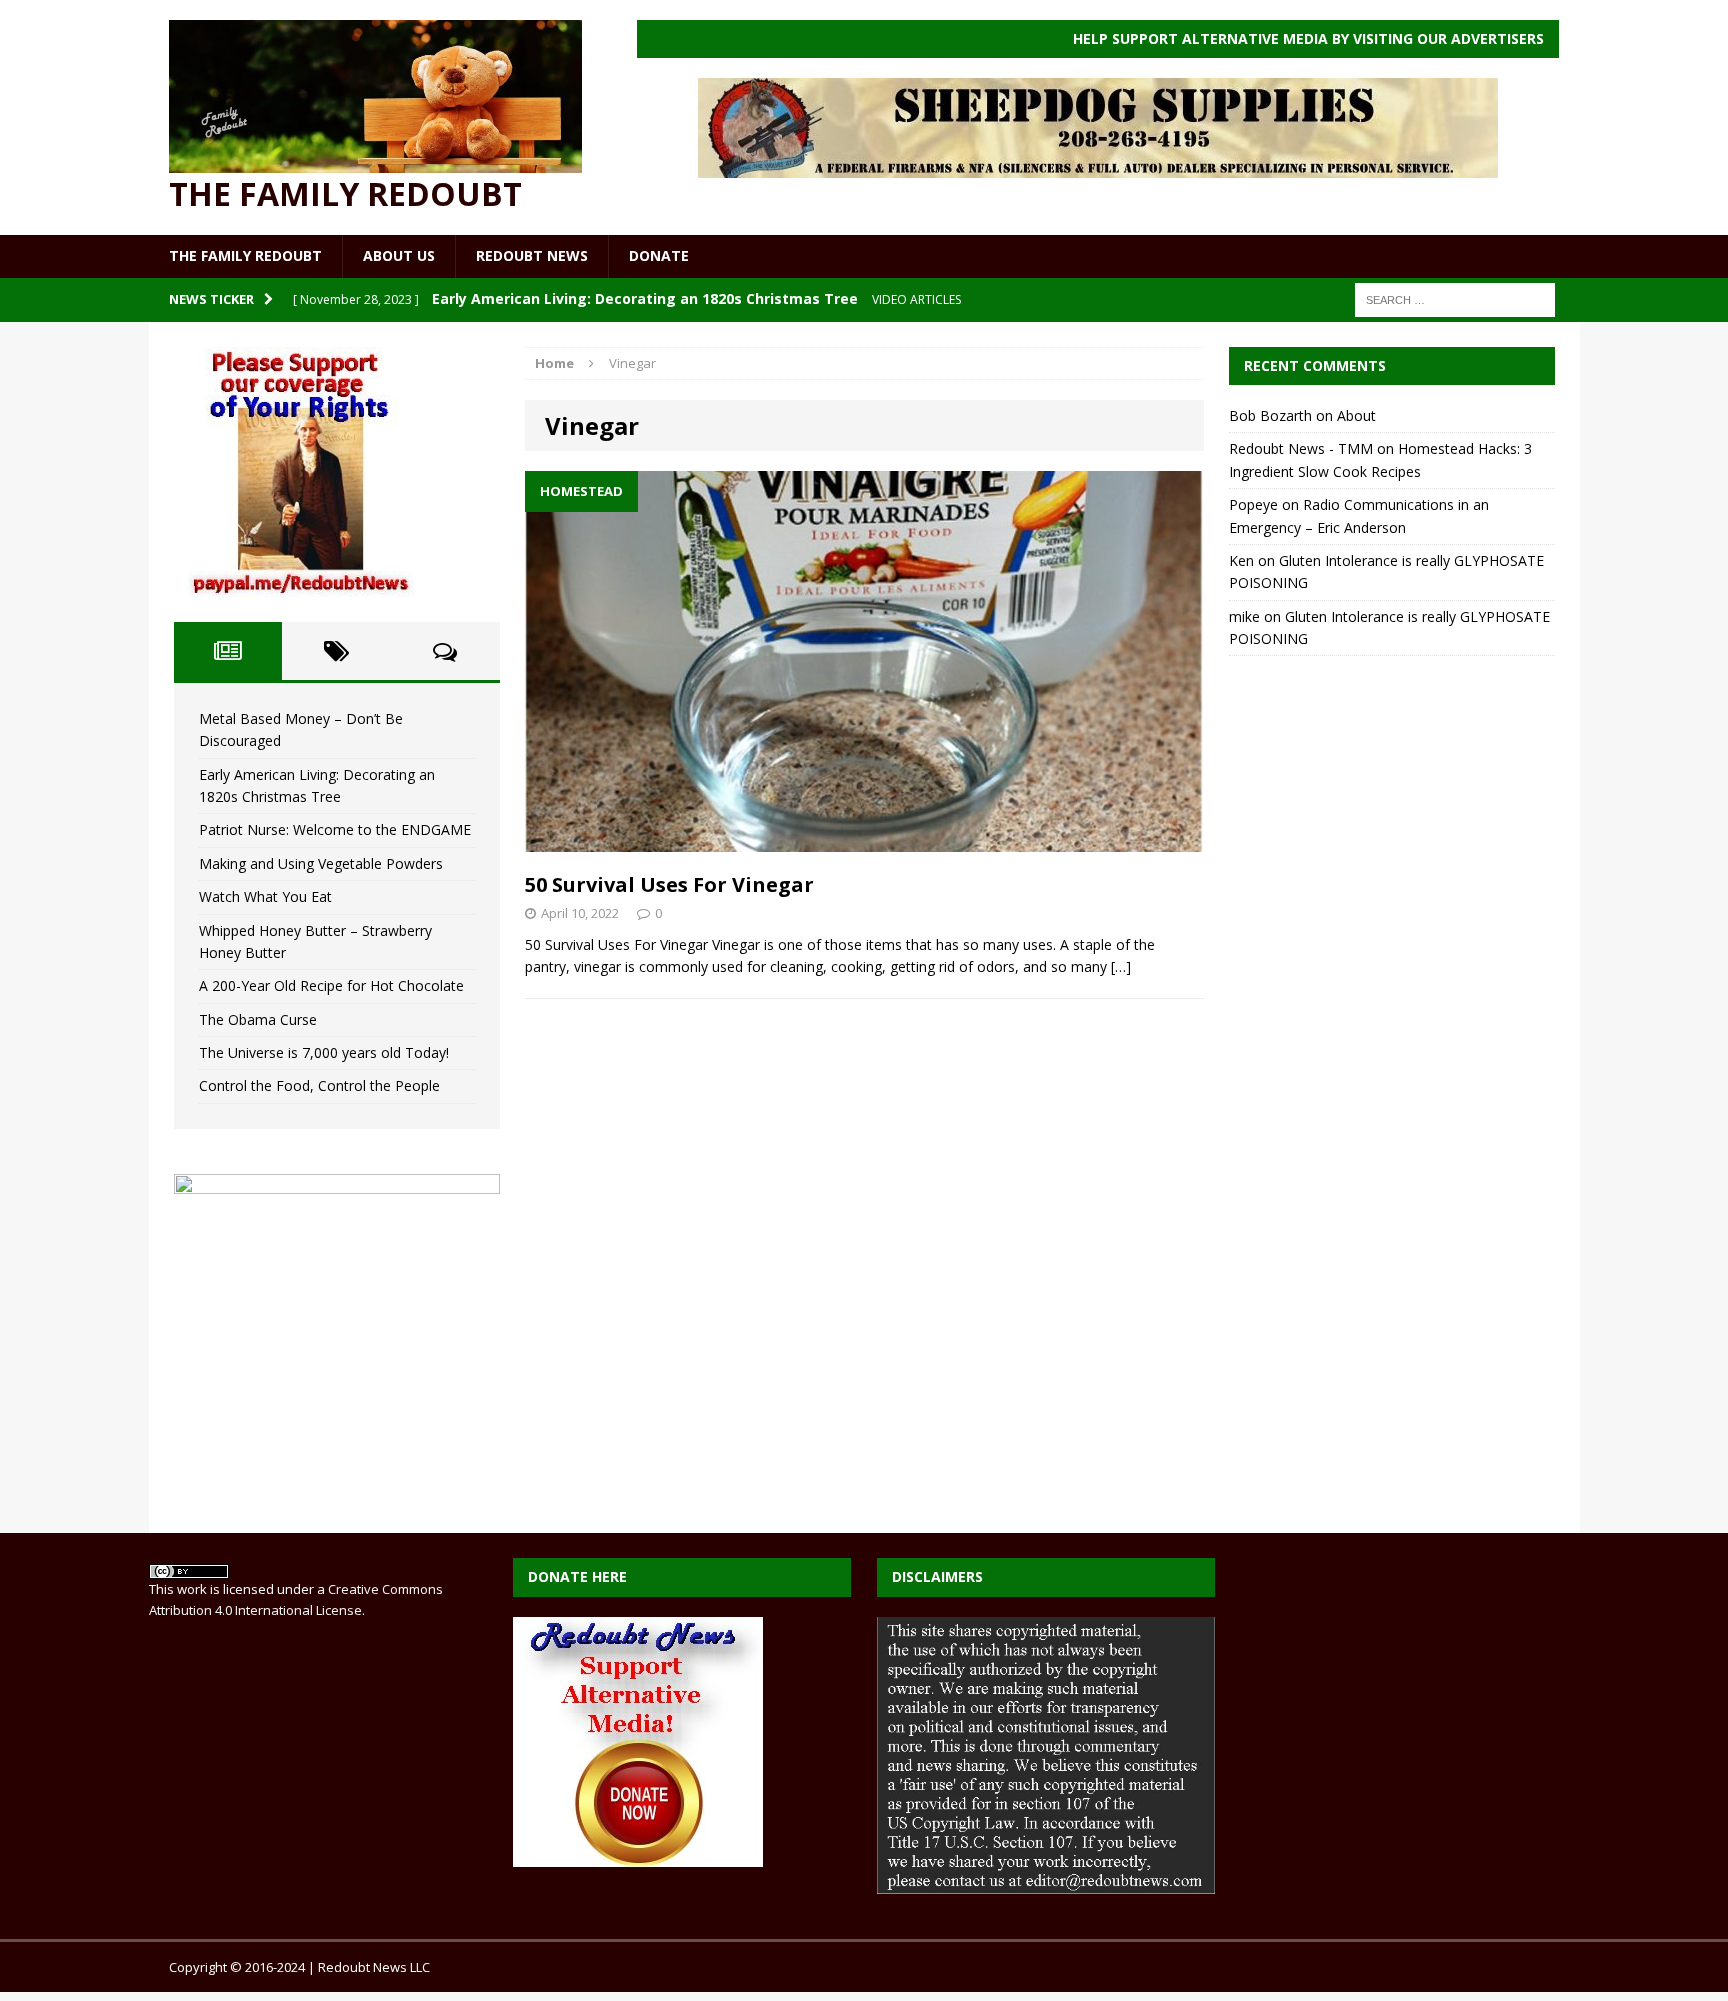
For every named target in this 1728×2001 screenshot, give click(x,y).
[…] (1121, 966)
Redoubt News (532, 255)
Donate (659, 255)
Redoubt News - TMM (1301, 448)
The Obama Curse (258, 1019)
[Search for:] (1455, 298)
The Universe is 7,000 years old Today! (324, 1052)
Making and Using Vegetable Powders (321, 863)
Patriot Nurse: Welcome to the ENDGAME (335, 829)
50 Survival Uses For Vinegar (669, 884)
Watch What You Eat (265, 896)
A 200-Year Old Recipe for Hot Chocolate (331, 985)
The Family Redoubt (245, 255)
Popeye (1253, 504)
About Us (399, 255)
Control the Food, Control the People (319, 1085)
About (1356, 415)
